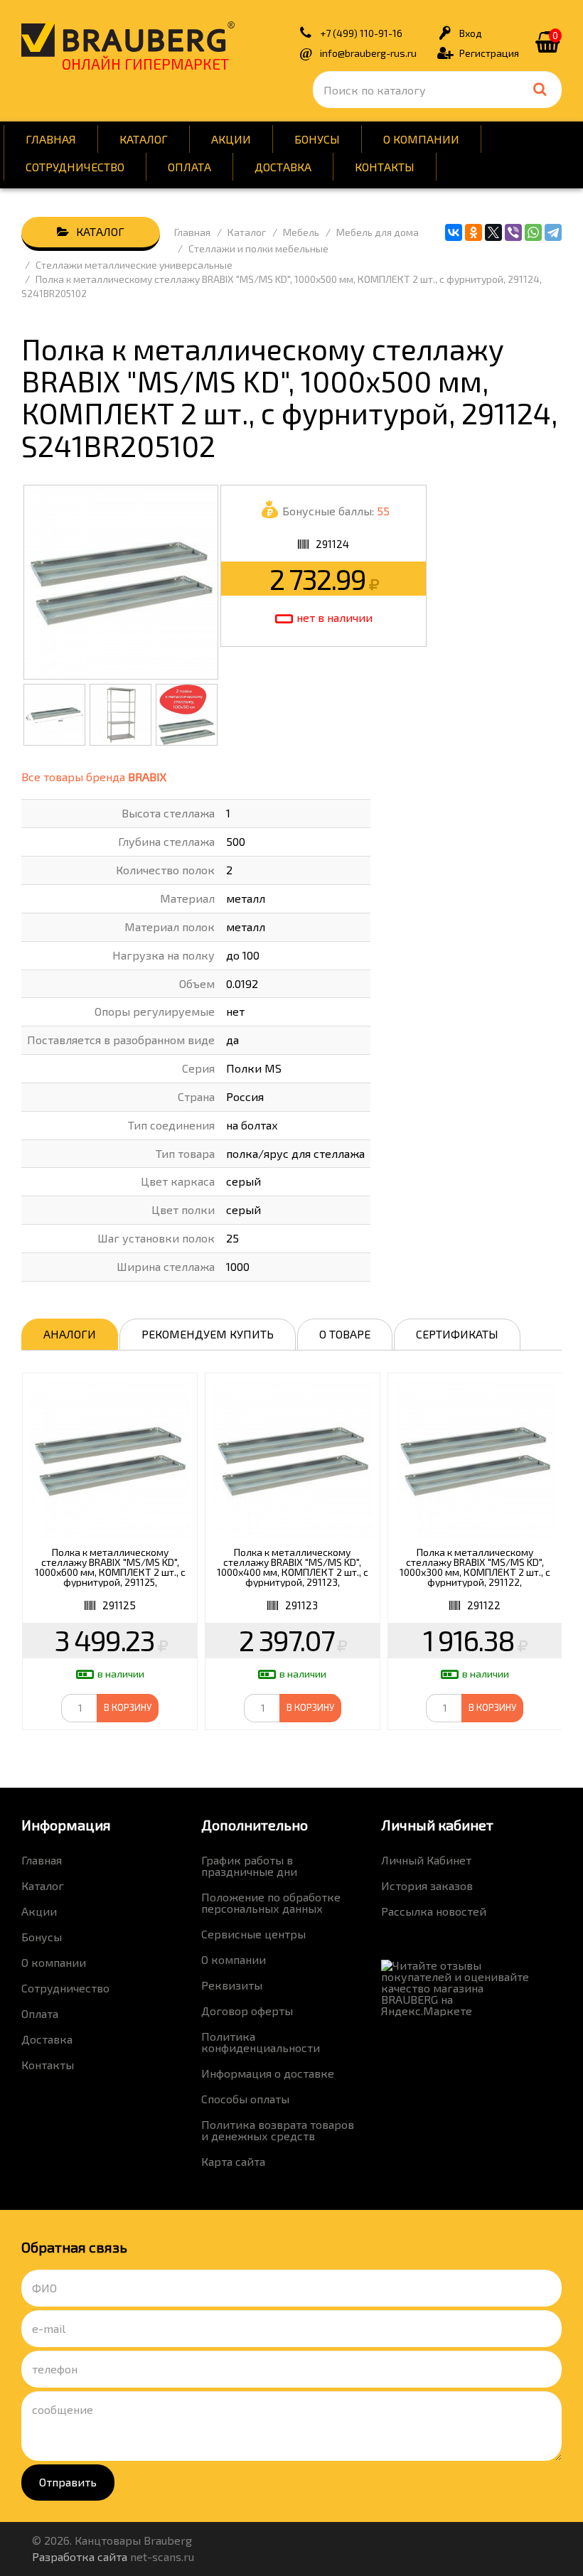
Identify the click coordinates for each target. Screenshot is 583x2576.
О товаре (345, 1334)
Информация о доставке (268, 2073)
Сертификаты (457, 1334)
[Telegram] (553, 232)
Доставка (283, 167)
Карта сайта (233, 2161)
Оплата (189, 167)
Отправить (68, 2482)
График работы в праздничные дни (249, 1866)
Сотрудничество (75, 167)
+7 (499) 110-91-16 (361, 33)
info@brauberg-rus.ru (368, 53)
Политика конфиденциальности (261, 2042)
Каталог (144, 139)
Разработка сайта (80, 2556)
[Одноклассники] (474, 232)
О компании (421, 139)
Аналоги (70, 1334)
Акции (231, 139)
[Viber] (513, 232)
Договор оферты (247, 2011)
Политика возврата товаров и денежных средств (278, 2130)
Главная (51, 139)
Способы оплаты (245, 2099)
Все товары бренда (94, 777)
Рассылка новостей (434, 1911)
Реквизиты (232, 1985)
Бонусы (317, 139)
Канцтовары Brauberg (128, 39)
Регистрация (489, 53)
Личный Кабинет (426, 1860)
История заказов (427, 1885)
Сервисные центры (253, 1934)
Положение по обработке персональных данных (271, 1903)
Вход (471, 33)
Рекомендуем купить (208, 1334)
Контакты (385, 167)
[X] (493, 232)
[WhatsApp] (533, 232)
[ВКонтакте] (454, 232)
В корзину (128, 1707)
